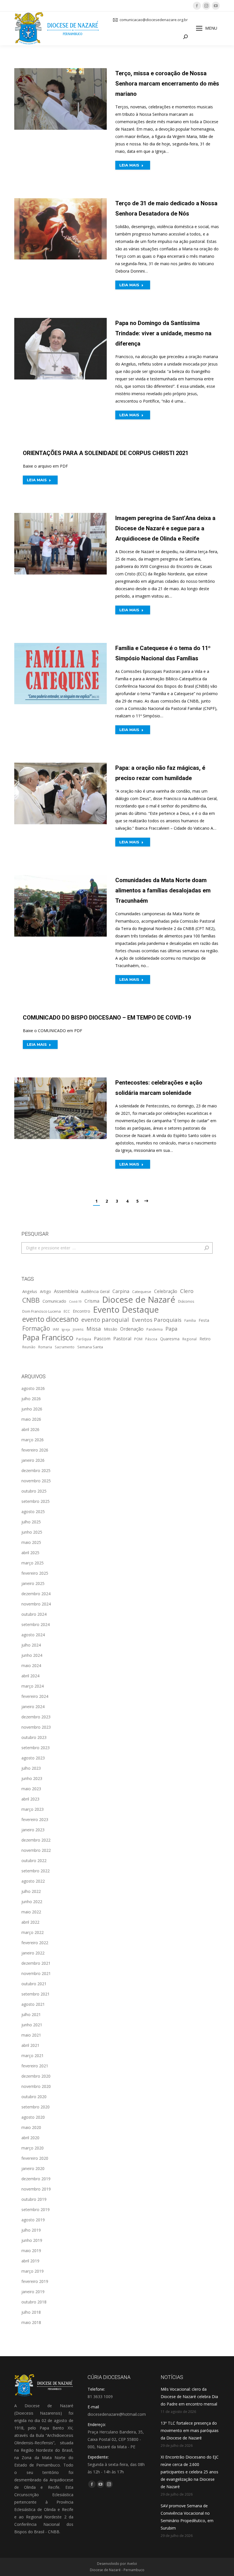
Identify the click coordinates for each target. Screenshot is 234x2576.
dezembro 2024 (36, 1594)
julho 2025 (31, 1522)
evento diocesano (50, 1319)
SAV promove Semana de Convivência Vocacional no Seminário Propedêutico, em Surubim (187, 2517)
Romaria (45, 1347)
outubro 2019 (34, 2199)
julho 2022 (31, 1891)
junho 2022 (32, 1902)
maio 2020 (31, 2127)
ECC (67, 1311)
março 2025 (33, 1563)
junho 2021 (32, 2025)
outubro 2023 (34, 1737)
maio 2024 (31, 1665)
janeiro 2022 (33, 1953)
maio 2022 (31, 1912)
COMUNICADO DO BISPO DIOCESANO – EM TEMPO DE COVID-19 (107, 1018)
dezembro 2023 (36, 1717)
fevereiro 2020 (35, 2158)
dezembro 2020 (36, 2076)
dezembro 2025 (36, 1470)
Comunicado (54, 1301)
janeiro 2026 (33, 1460)
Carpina (121, 1291)
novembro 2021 (36, 1973)
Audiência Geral (95, 1291)
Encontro (81, 1311)
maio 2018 (31, 2322)
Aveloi (132, 2564)
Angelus (30, 1291)
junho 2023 (32, 1778)
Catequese (142, 1292)
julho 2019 (31, 2230)
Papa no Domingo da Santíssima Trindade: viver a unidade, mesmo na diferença (163, 333)
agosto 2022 (33, 1881)
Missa (94, 1328)
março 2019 (33, 2271)
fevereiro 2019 (35, 2281)
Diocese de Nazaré (139, 1300)
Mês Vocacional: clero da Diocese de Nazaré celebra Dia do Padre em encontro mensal (189, 2397)
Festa (204, 1320)
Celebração (166, 1291)
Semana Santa (90, 1347)
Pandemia (155, 1329)
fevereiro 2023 (35, 1819)
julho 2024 (31, 1645)
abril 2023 (30, 1799)
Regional (189, 1339)
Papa (172, 1329)
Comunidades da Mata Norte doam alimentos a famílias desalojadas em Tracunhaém (163, 890)
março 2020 (33, 2148)
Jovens (78, 1329)
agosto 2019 (33, 2220)
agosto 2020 (33, 2117)
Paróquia (84, 1339)
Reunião (29, 1347)
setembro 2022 (36, 1871)
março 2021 (33, 2056)
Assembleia (66, 1291)
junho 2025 (32, 1532)
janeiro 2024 (33, 1707)
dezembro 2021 (36, 1963)
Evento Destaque (126, 1310)
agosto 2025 (33, 1512)
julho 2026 (31, 1399)
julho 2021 (31, 2014)
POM (138, 1339)
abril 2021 (30, 2045)
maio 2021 (31, 2035)
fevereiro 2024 (35, 1696)
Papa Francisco (48, 1337)
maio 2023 (31, 1789)
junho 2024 (32, 1655)
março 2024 (33, 1686)
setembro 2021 (36, 1994)
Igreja (66, 1329)
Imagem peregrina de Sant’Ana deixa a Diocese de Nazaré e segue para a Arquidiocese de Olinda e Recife (165, 528)
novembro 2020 (36, 2086)
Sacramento (65, 1347)
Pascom (102, 1339)
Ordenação (132, 1329)
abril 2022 (30, 1922)
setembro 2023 (36, 1748)
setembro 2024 (36, 1624)
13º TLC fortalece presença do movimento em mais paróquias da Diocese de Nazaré (190, 2430)
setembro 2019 (36, 2209)
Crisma (92, 1301)
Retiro (205, 1339)
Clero (187, 1291)
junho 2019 (32, 2240)
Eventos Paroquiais (157, 1320)
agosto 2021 (33, 2004)
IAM (56, 1329)
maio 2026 (31, 1419)
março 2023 (33, 1809)
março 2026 (33, 1440)
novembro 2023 (36, 1727)
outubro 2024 (34, 1614)
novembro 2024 (36, 1604)
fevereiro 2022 (35, 1943)
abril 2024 (30, 1676)
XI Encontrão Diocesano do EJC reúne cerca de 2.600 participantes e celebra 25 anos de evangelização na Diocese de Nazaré (190, 2472)
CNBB (31, 1300)
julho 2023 (31, 1768)
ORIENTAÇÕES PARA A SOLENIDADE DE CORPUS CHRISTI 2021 (106, 453)
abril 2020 (30, 2138)
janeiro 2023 (33, 1830)
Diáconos (186, 1301)
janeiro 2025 (33, 1583)
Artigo (46, 1291)
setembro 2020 (36, 2107)
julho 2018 (31, 2312)
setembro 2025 (36, 1501)
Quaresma (170, 1339)
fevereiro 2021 (35, 2066)
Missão (111, 1329)
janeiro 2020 (33, 2168)
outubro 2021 (34, 1984)
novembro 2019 (36, 2189)
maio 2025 (31, 1542)
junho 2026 (32, 1409)
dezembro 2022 (36, 1840)
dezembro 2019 (36, 2179)
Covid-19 (75, 1302)
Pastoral (122, 1339)
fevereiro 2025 (35, 1573)
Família (190, 1320)
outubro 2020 (34, 2097)
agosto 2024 (33, 1635)
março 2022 (33, 1932)
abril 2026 (30, 1429)
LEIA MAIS (129, 165)
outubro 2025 (34, 1491)
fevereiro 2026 (35, 1450)
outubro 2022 (34, 1861)
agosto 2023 (33, 1758)
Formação (36, 1328)
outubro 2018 (34, 2302)
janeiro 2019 (33, 2292)
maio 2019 (31, 2251)
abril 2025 (30, 1553)
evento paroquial (105, 1320)
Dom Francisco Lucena (42, 1311)
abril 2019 (30, 2261)
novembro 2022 (36, 1850)
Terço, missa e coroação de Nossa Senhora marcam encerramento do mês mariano (167, 84)
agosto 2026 (33, 1388)
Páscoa (151, 1339)
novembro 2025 (36, 1481)
